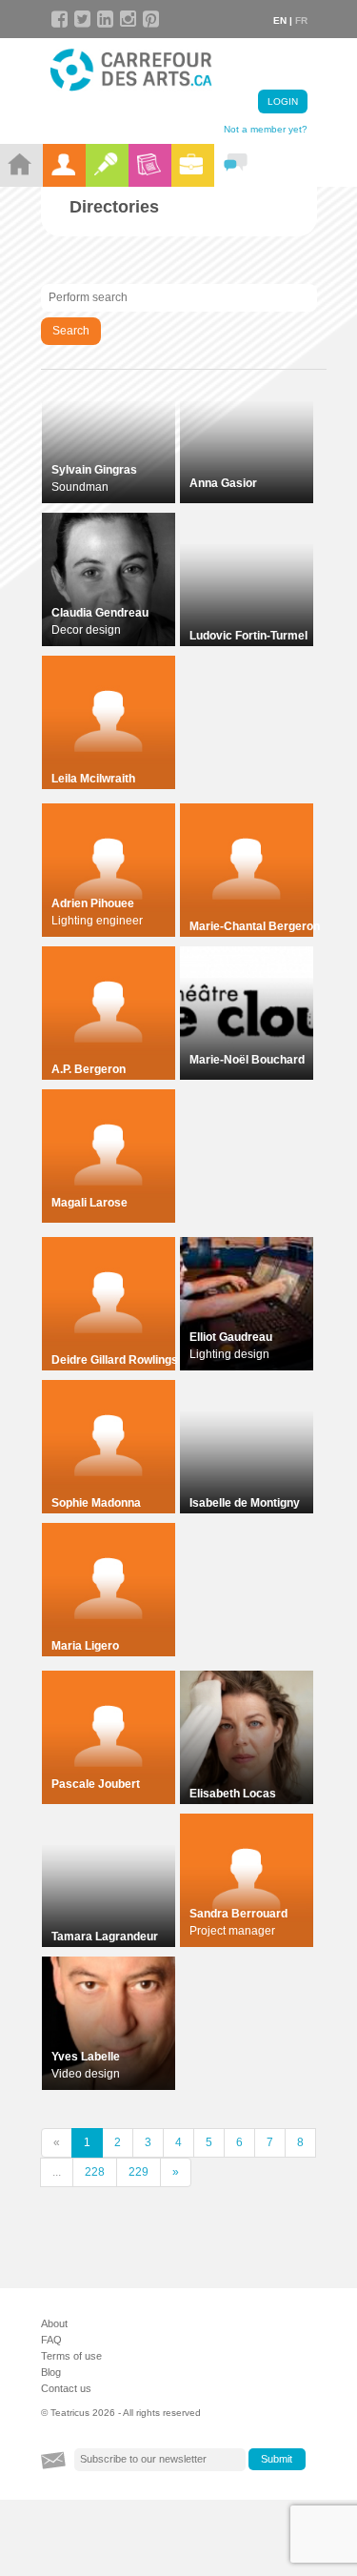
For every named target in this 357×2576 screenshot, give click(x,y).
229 (139, 2172)
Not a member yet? (266, 129)
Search (71, 331)
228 (95, 2172)
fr (301, 20)
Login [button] (283, 101)
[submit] (277, 2460)
